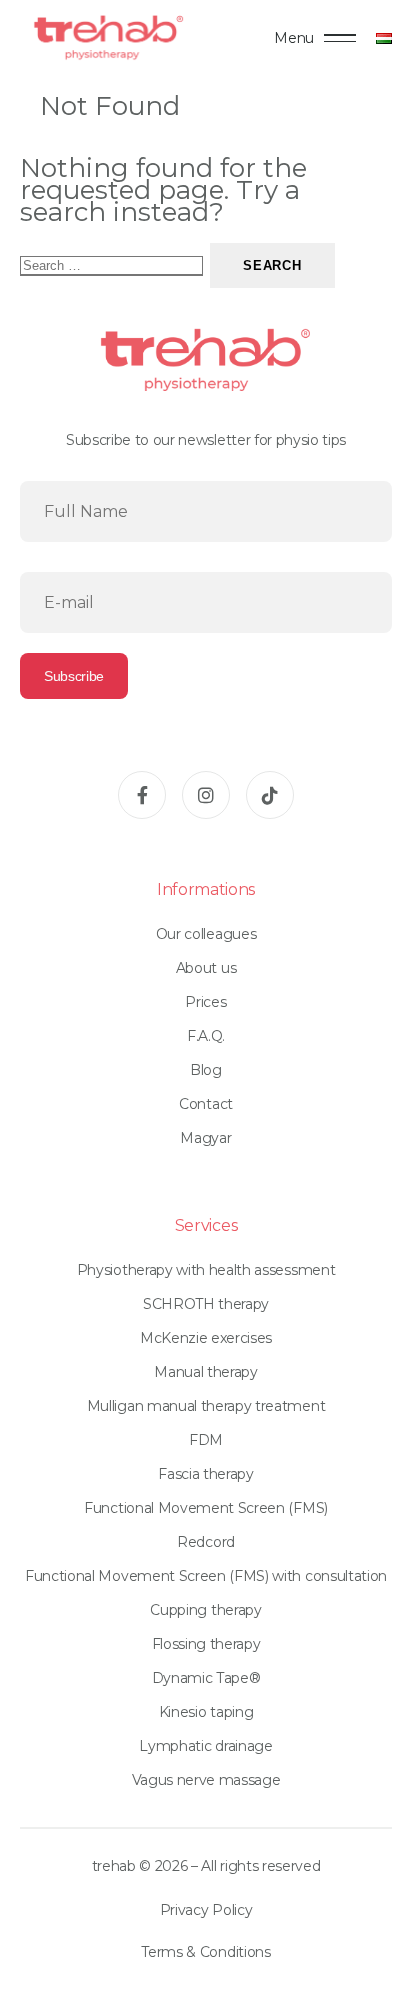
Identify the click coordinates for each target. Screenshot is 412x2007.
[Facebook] (142, 795)
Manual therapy (206, 1372)
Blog (206, 1070)
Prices (205, 1002)
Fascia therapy (206, 1474)
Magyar (205, 1138)
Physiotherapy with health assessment (206, 1270)
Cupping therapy (205, 1610)
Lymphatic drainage (205, 1746)
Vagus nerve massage (206, 1780)
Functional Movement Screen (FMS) (206, 1508)
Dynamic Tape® (206, 1678)
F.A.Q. (206, 1036)
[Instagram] (206, 795)
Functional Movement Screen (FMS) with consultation (206, 1576)
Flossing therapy (206, 1644)
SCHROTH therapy (206, 1304)
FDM (206, 1440)
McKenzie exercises (206, 1338)
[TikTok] (270, 795)
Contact (206, 1104)
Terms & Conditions (205, 1952)
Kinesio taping (206, 1712)
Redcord (206, 1542)
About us (206, 968)
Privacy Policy (206, 1910)
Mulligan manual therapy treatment (206, 1406)
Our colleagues (206, 934)
